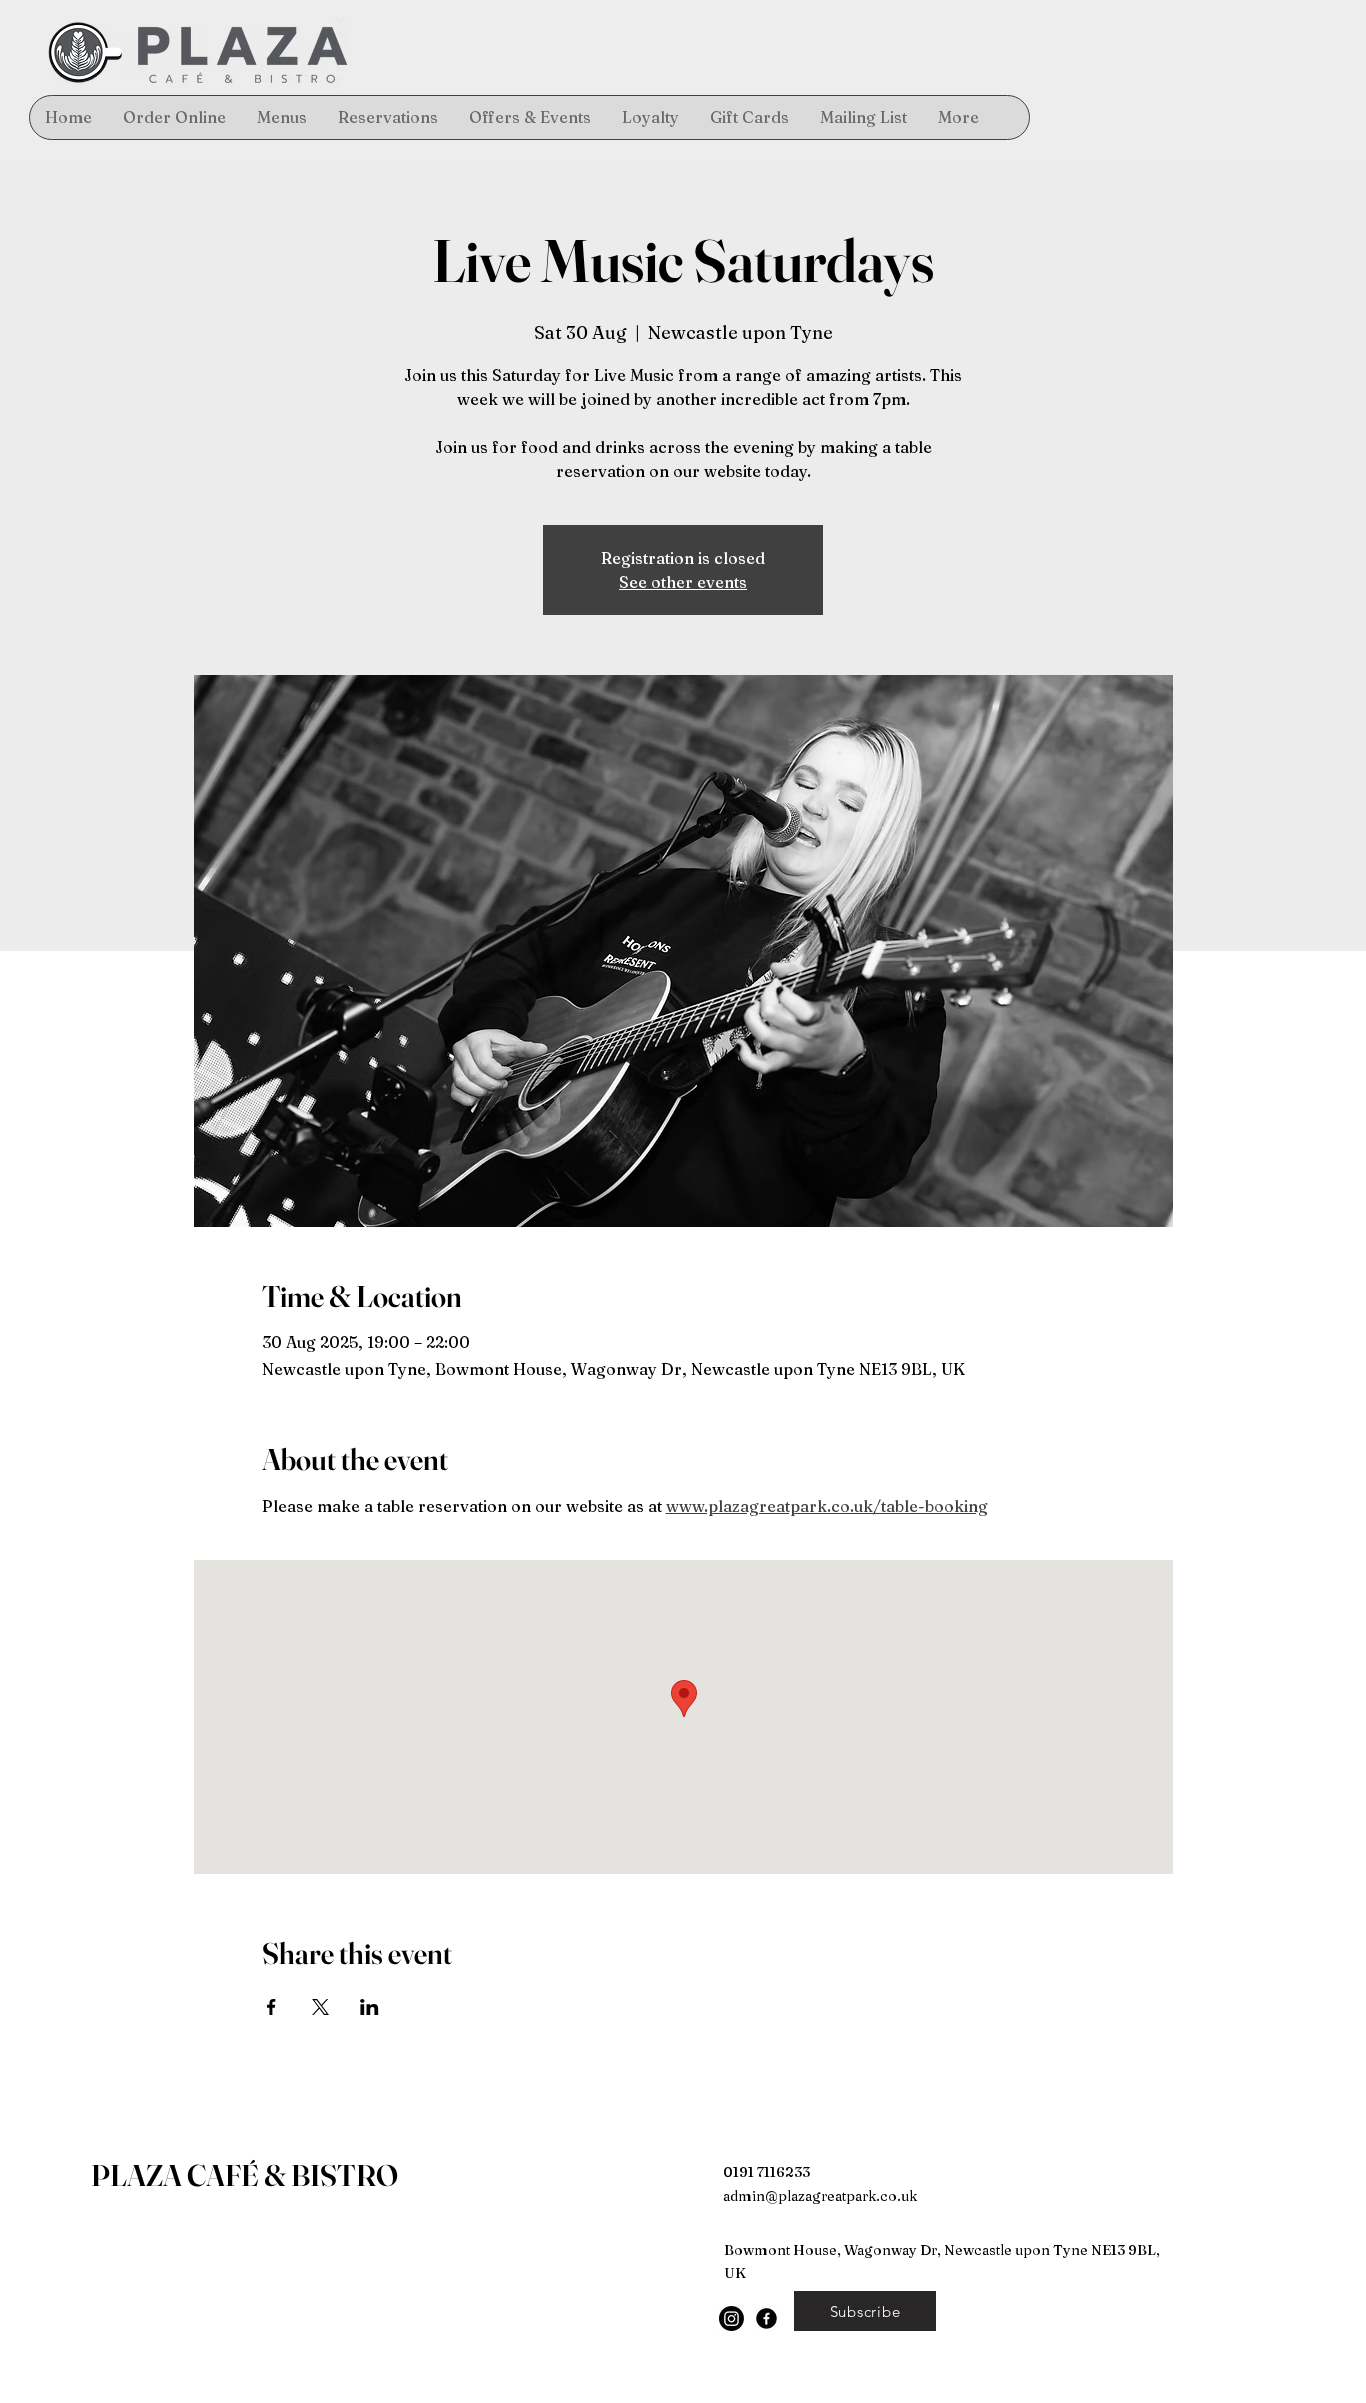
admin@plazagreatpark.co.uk (820, 2196)
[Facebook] (766, 2318)
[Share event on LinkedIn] (369, 2007)
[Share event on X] (320, 2007)
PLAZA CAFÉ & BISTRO (244, 2175)
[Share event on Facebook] (271, 2007)
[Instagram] (731, 2318)
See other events (683, 582)
